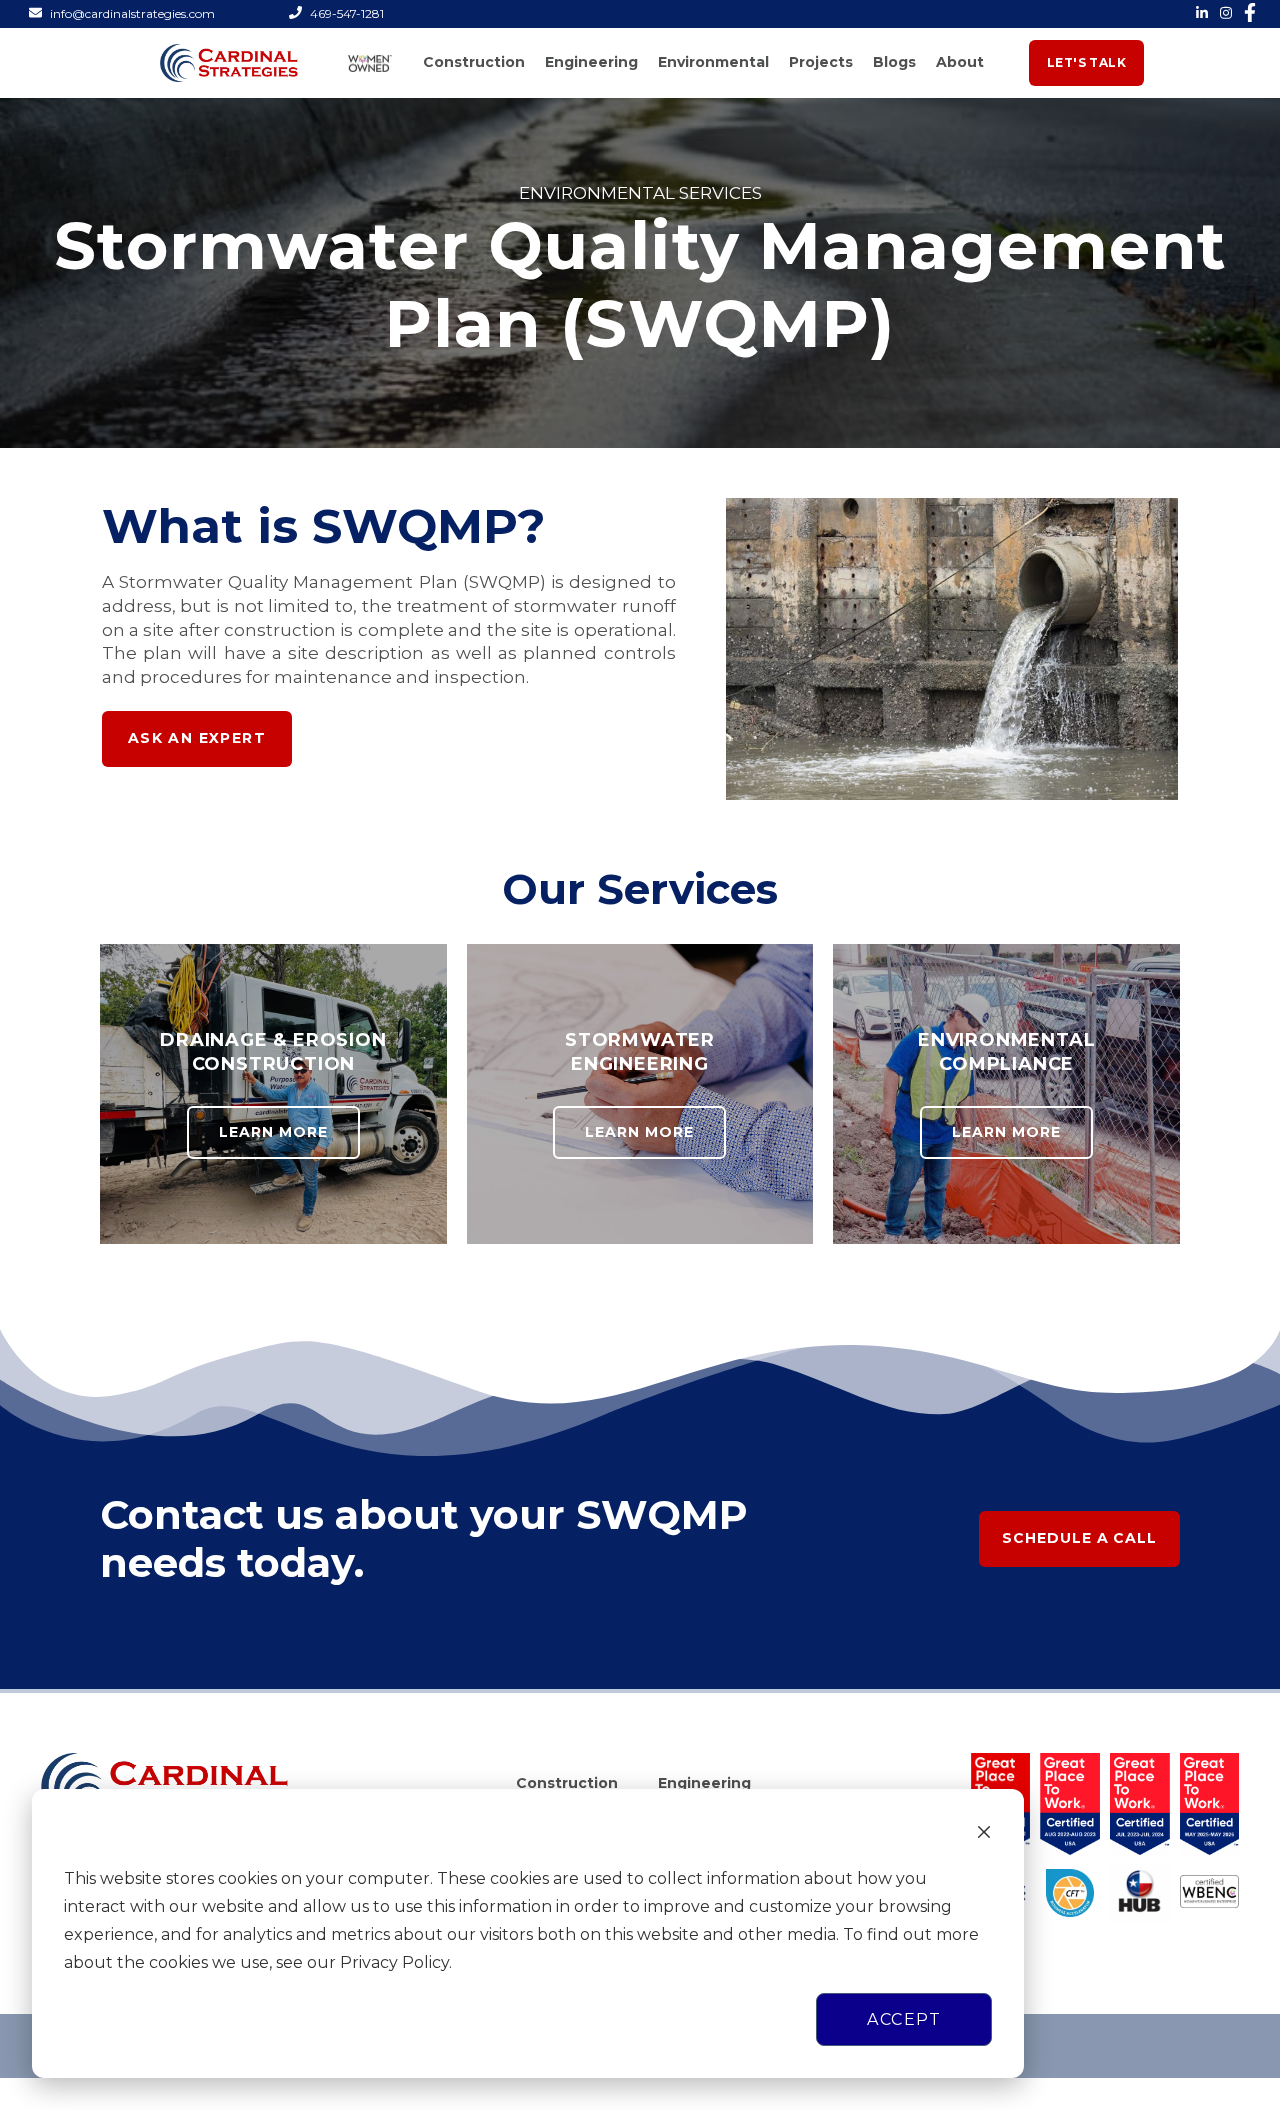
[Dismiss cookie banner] (984, 1835)
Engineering (591, 62)
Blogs (894, 62)
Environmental (713, 62)
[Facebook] (1244, 12)
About (960, 62)
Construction (474, 62)
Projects (821, 62)
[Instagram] (1220, 12)
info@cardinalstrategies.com (132, 13)
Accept (904, 2019)
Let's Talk (1086, 62)
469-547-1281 (347, 13)
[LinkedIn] (1196, 12)
